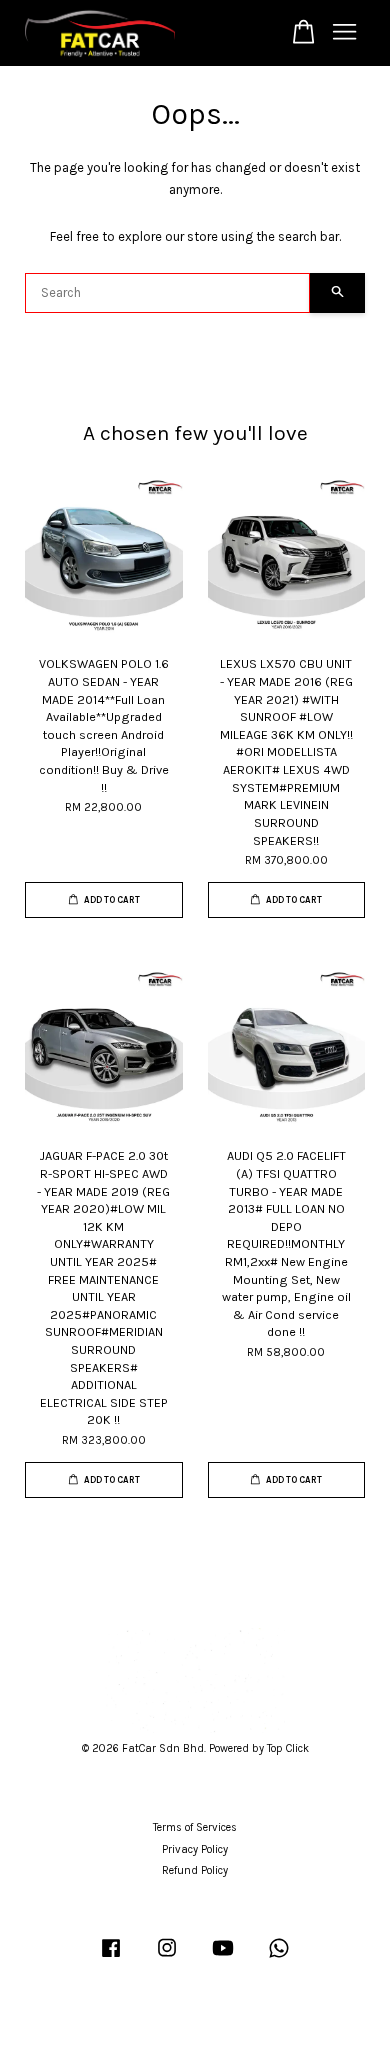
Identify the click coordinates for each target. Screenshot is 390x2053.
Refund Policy (195, 1870)
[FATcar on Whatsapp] (279, 1958)
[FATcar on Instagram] (167, 1958)
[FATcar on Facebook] (111, 1958)
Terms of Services (195, 1827)
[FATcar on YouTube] (223, 1958)
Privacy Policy (195, 1849)
